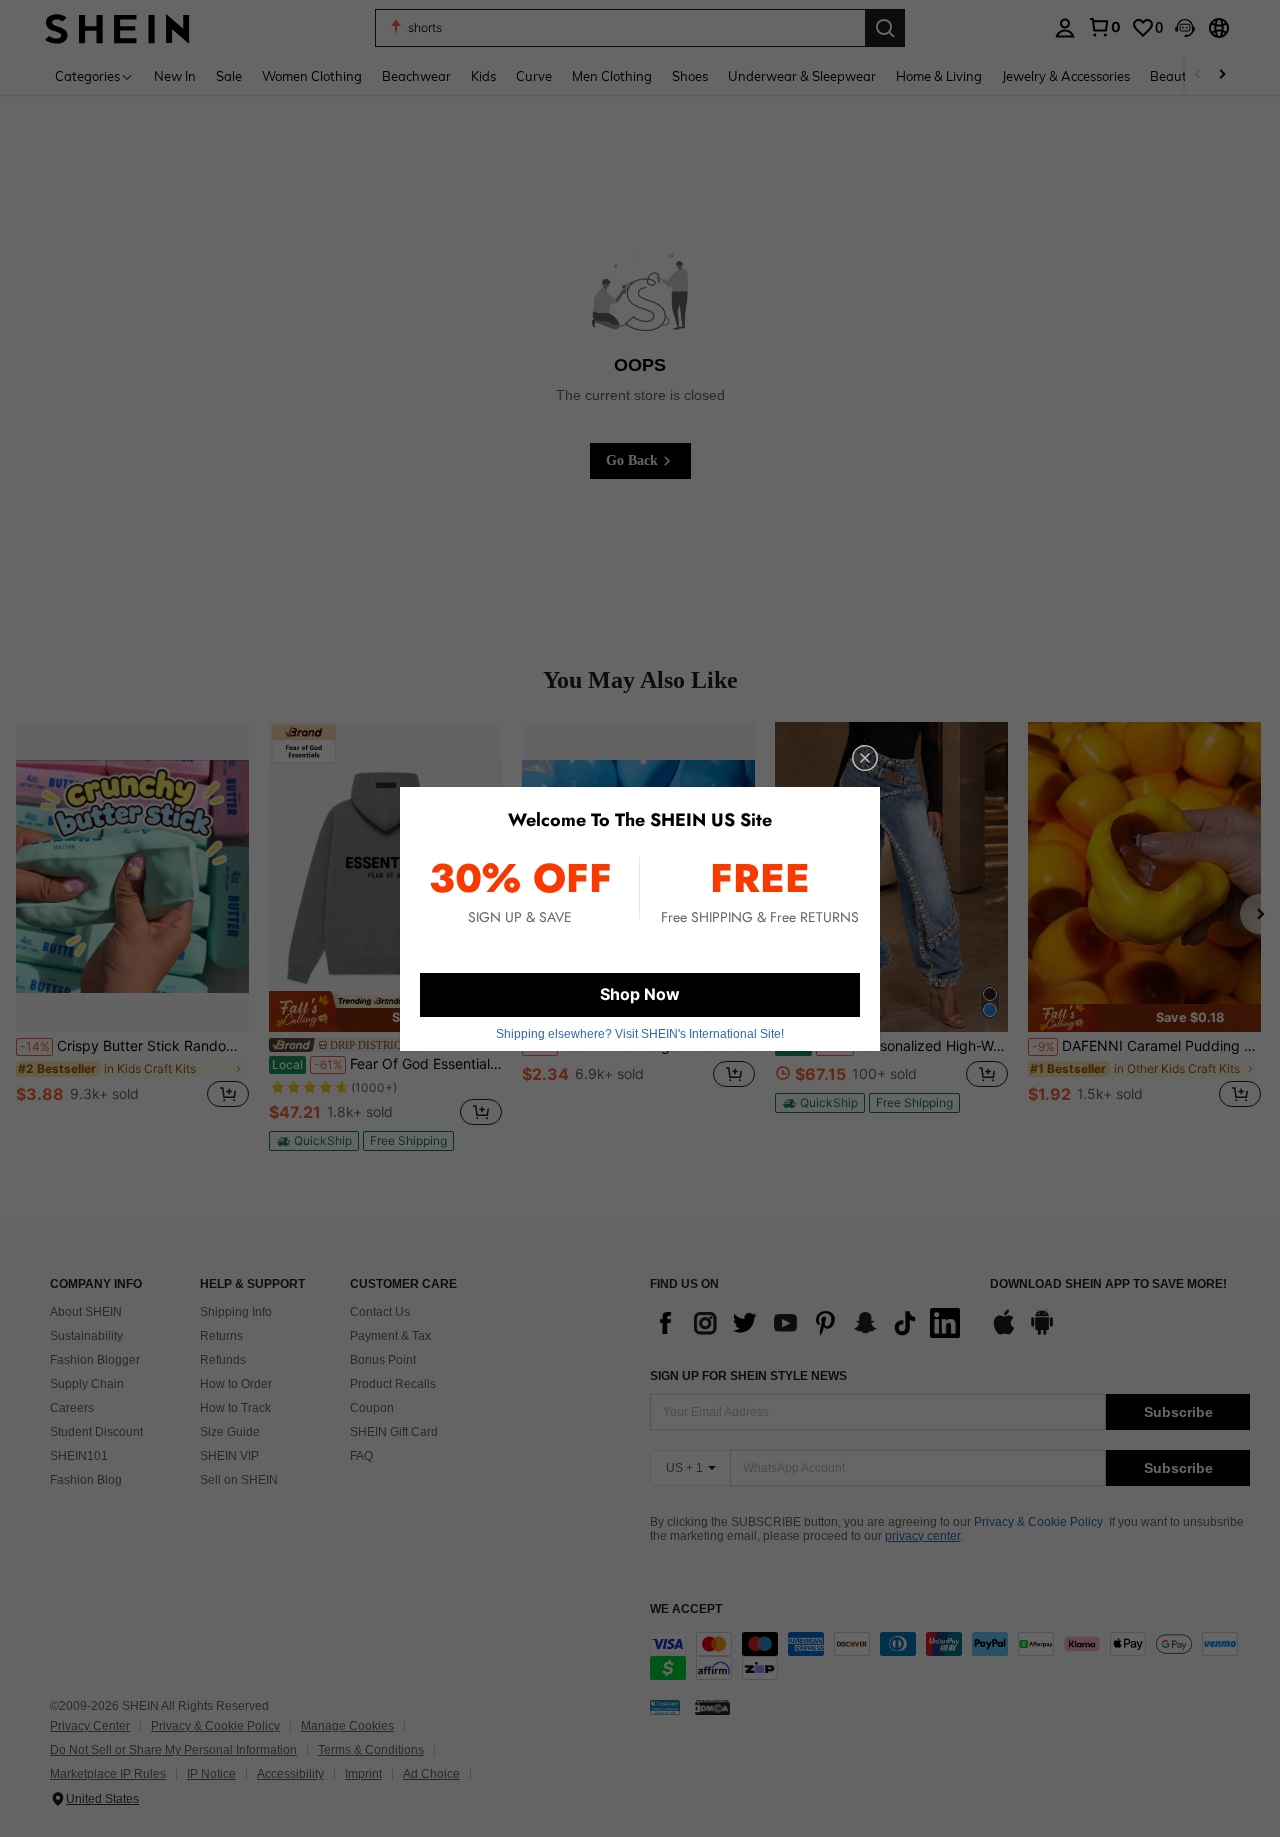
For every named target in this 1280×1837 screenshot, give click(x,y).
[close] (865, 758)
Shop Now (640, 994)
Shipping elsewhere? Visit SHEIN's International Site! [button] (640, 1034)
